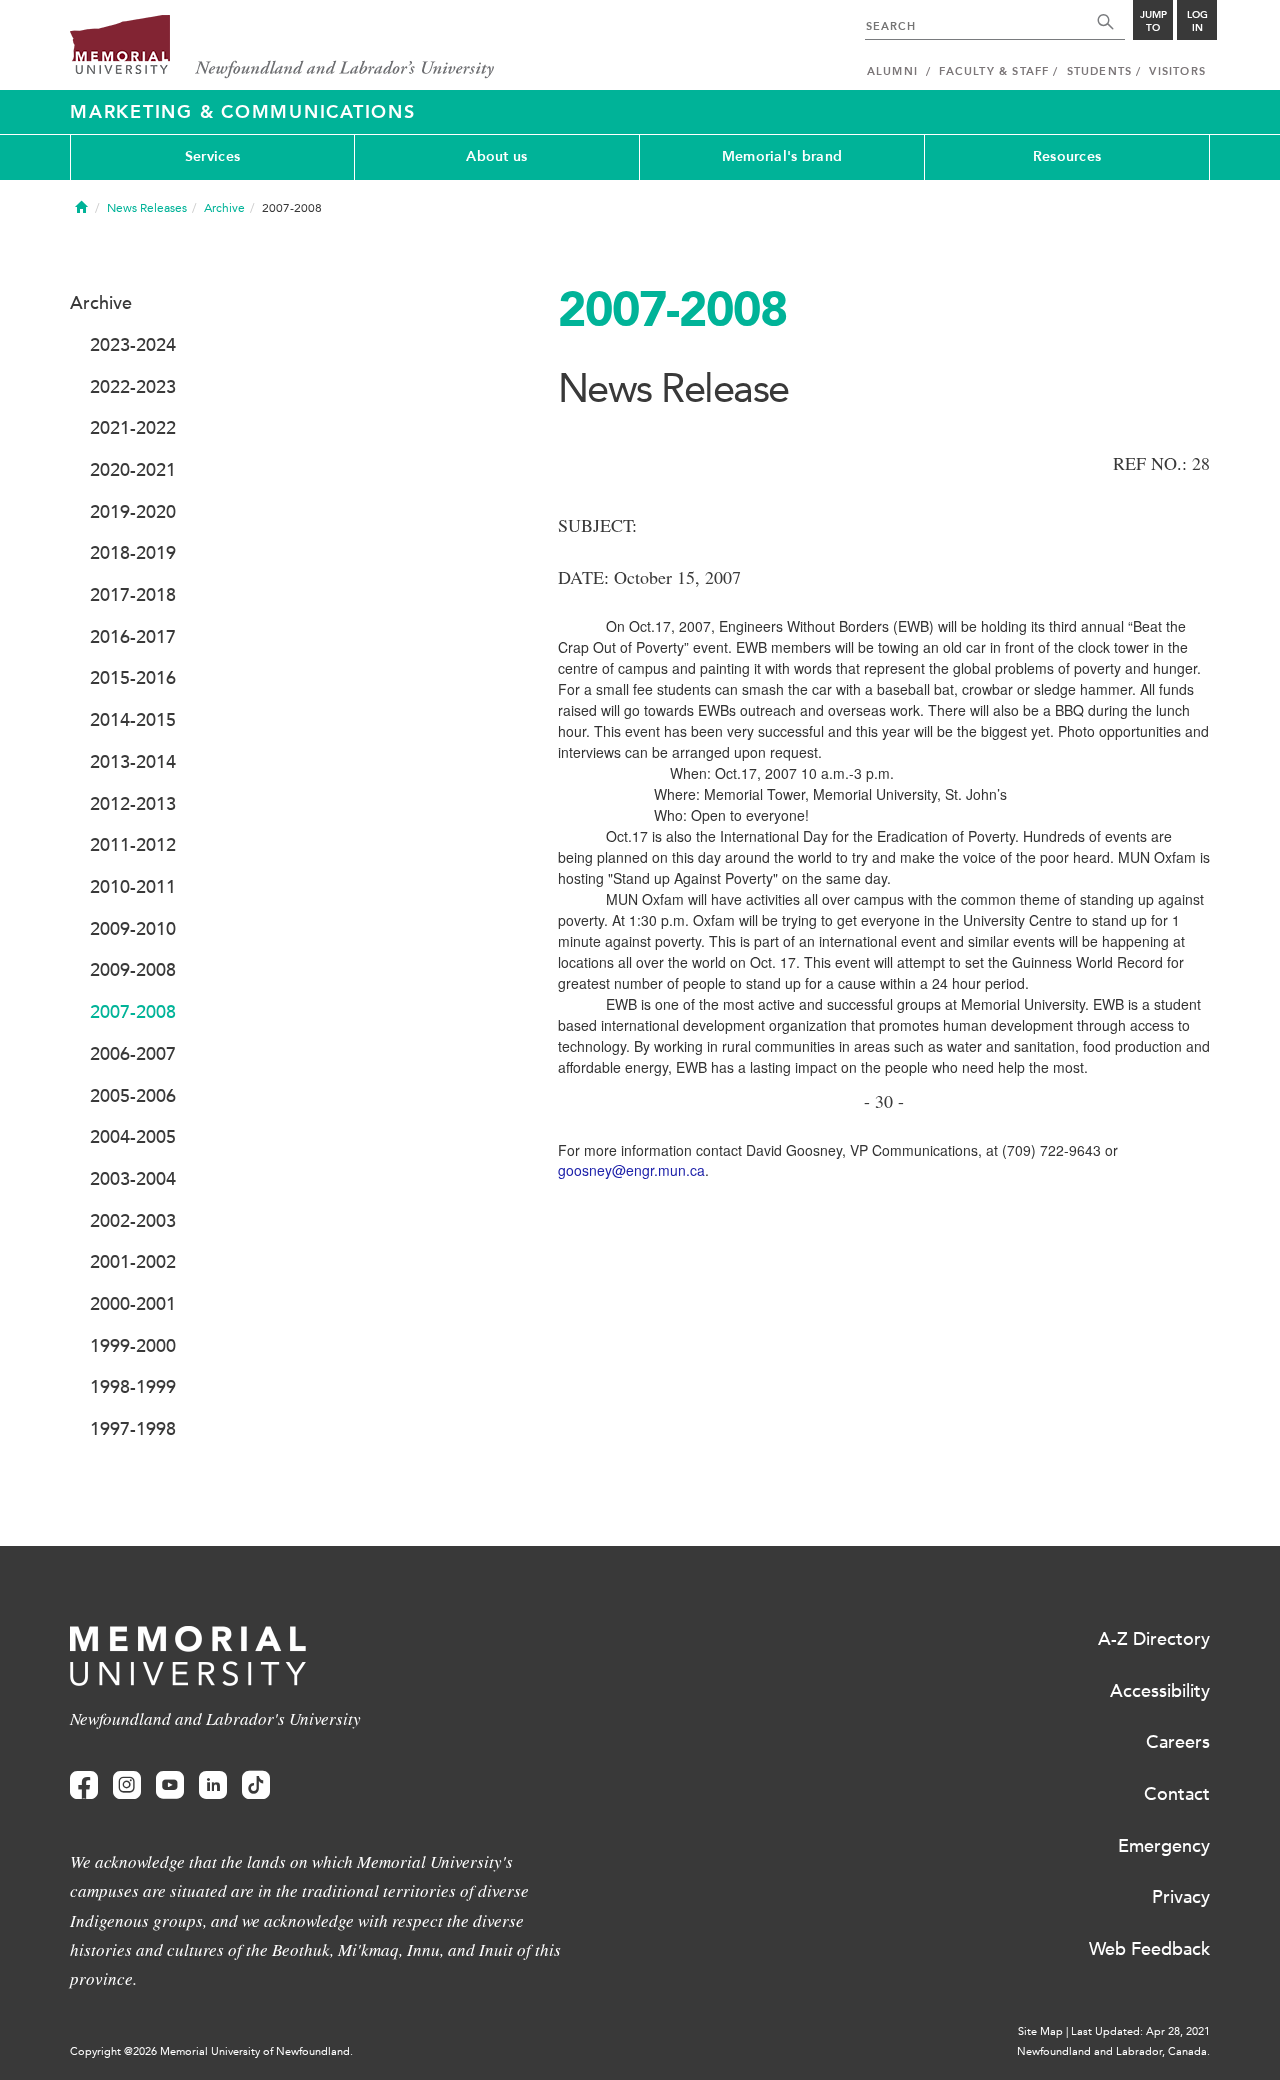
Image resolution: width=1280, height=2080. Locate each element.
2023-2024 (133, 345)
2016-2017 (133, 637)
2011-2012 (133, 845)
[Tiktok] (256, 1785)
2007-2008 (133, 1012)
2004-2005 (133, 1137)
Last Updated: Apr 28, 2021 (1140, 2031)
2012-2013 (133, 804)
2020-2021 (133, 470)
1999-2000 (133, 1346)
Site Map (1040, 2031)
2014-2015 (133, 720)
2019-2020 (133, 512)
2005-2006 (133, 1096)
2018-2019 (133, 553)
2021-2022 (133, 428)
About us (496, 156)
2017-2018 (133, 595)
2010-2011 (133, 887)
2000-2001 (133, 1304)
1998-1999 (133, 1387)
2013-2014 (133, 762)
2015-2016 (133, 678)
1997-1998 (133, 1429)
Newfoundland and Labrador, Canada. (1113, 2051)
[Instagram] (127, 1785)
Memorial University (282, 47)
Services (212, 156)
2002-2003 (133, 1221)
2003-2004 (133, 1179)
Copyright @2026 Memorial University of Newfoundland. (211, 2051)
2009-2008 (133, 970)
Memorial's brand (782, 156)
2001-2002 (133, 1262)
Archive (224, 208)
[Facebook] (84, 1785)
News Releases (147, 208)
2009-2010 (133, 929)
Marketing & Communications (243, 112)
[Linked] (213, 1785)
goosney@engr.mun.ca (631, 1170)
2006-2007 (133, 1054)
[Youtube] (170, 1785)
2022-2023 (133, 387)
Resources (1067, 156)
